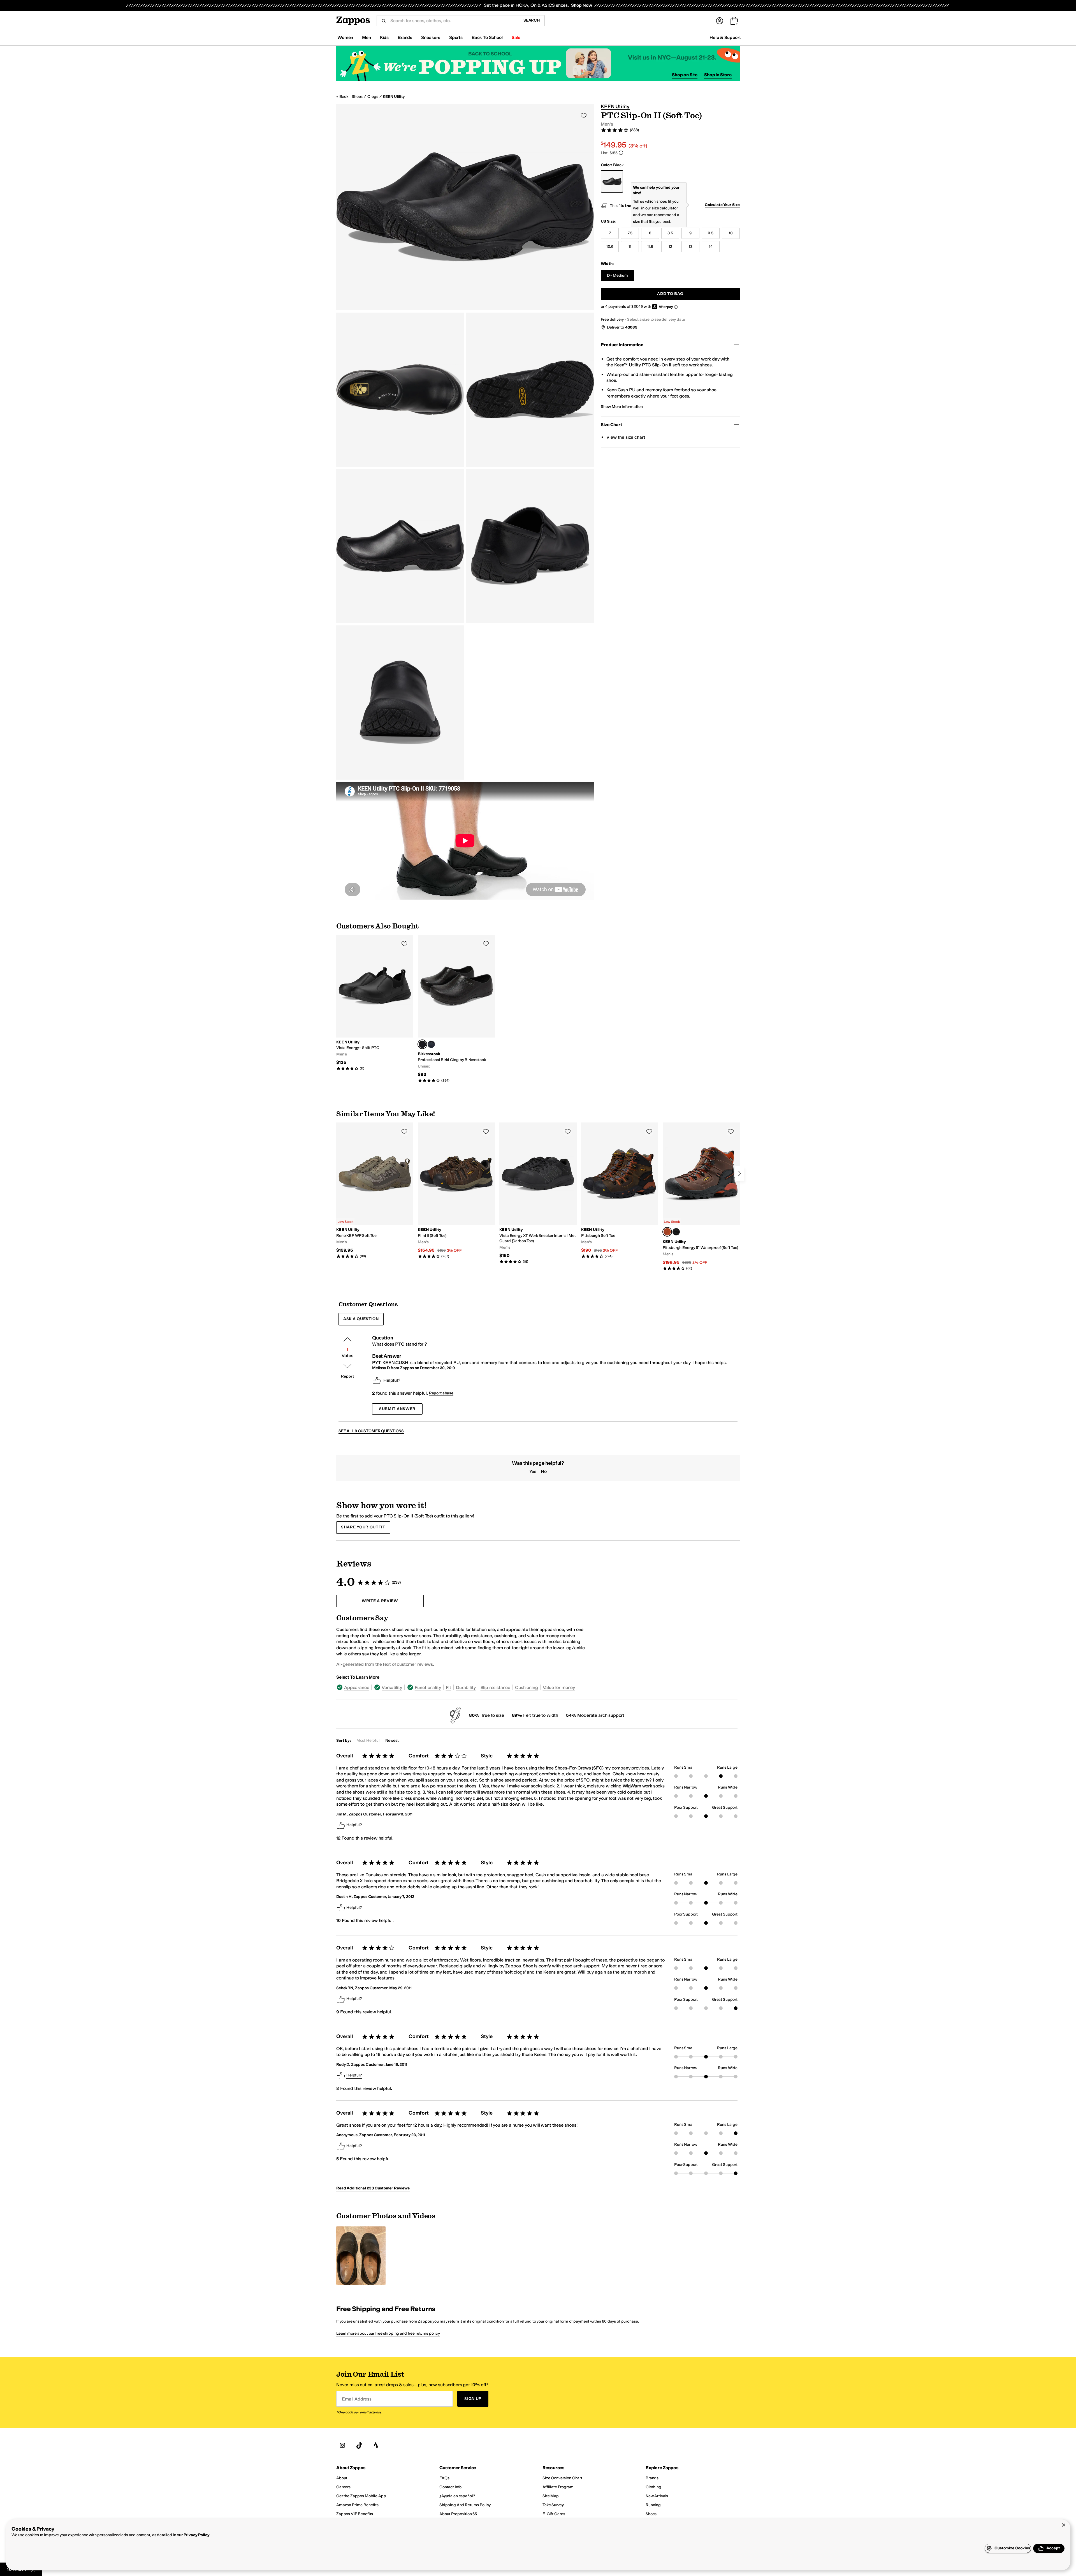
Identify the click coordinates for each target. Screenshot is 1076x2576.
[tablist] (462, 1687)
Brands (405, 37)
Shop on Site (685, 75)
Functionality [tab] (428, 1687)
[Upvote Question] (347, 1339)
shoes (357, 97)
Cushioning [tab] (526, 1687)
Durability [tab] (466, 1687)
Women (345, 37)
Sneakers (431, 37)
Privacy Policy (197, 2535)
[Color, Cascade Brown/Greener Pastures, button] (676, 1232)
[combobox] (452, 21)
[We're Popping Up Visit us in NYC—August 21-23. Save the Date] (538, 63)
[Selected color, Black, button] (422, 1044)
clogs (373, 97)
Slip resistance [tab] (496, 1687)
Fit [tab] (449, 1687)
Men (367, 37)
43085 (631, 327)
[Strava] (376, 2445)
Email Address (357, 2399)
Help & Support (725, 37)
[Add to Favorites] (404, 944)
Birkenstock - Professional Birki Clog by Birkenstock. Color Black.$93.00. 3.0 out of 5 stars (456, 1009)
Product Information (622, 345)
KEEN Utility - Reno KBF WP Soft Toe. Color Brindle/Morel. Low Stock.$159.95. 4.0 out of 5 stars (375, 1191)
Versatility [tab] (392, 1687)
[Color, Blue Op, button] (431, 1044)
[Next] (740, 1173)
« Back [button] (342, 97)
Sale (516, 37)
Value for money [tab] (559, 1687)
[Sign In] (720, 21)
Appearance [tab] (357, 1687)
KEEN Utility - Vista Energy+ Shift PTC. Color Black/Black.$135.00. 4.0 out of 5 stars (375, 1003)
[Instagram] (342, 2445)
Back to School (487, 37)
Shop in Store (718, 75)
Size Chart (611, 425)
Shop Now (582, 5)
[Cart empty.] (734, 21)
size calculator (665, 208)
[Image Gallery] (361, 2256)
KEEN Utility (394, 97)
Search (532, 20)
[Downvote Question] (347, 1366)
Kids (384, 37)
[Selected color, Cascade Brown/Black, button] (667, 1232)
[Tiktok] (359, 2445)
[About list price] (621, 153)
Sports (456, 37)
